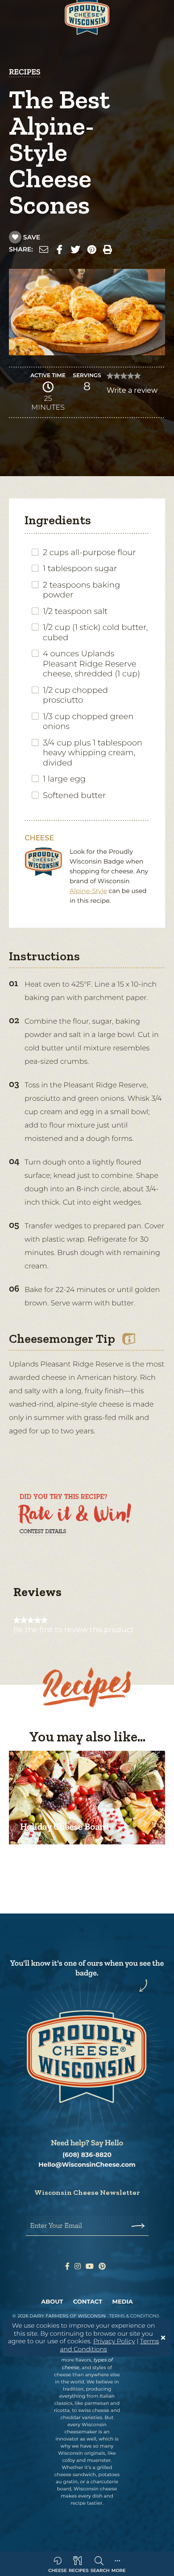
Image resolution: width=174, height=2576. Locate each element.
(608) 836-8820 (87, 2155)
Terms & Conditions (135, 2316)
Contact (88, 2302)
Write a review (132, 393)
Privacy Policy (114, 2341)
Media (123, 2302)
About (52, 2302)
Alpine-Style (88, 891)
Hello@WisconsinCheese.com (87, 2165)
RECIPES (25, 72)
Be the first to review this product (74, 1630)
